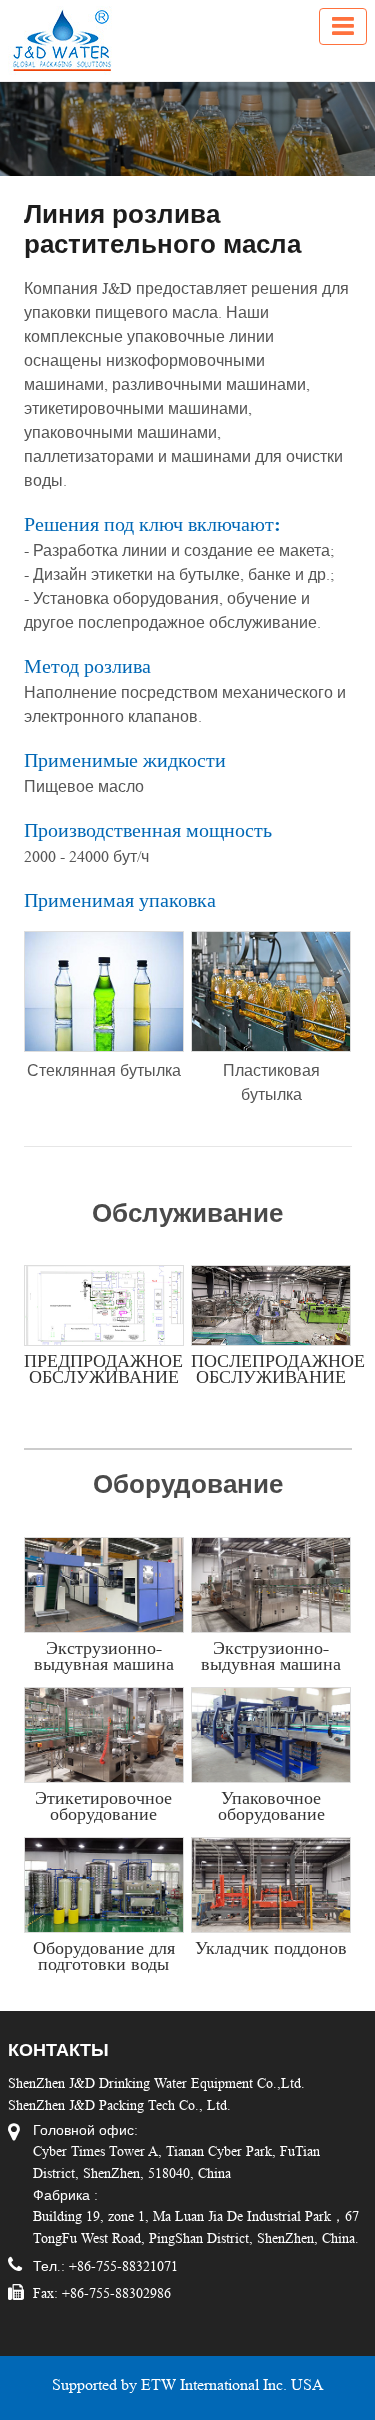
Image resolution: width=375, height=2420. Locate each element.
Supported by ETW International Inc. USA (188, 2384)
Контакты (58, 2050)
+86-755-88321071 (121, 2266)
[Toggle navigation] (343, 26)
